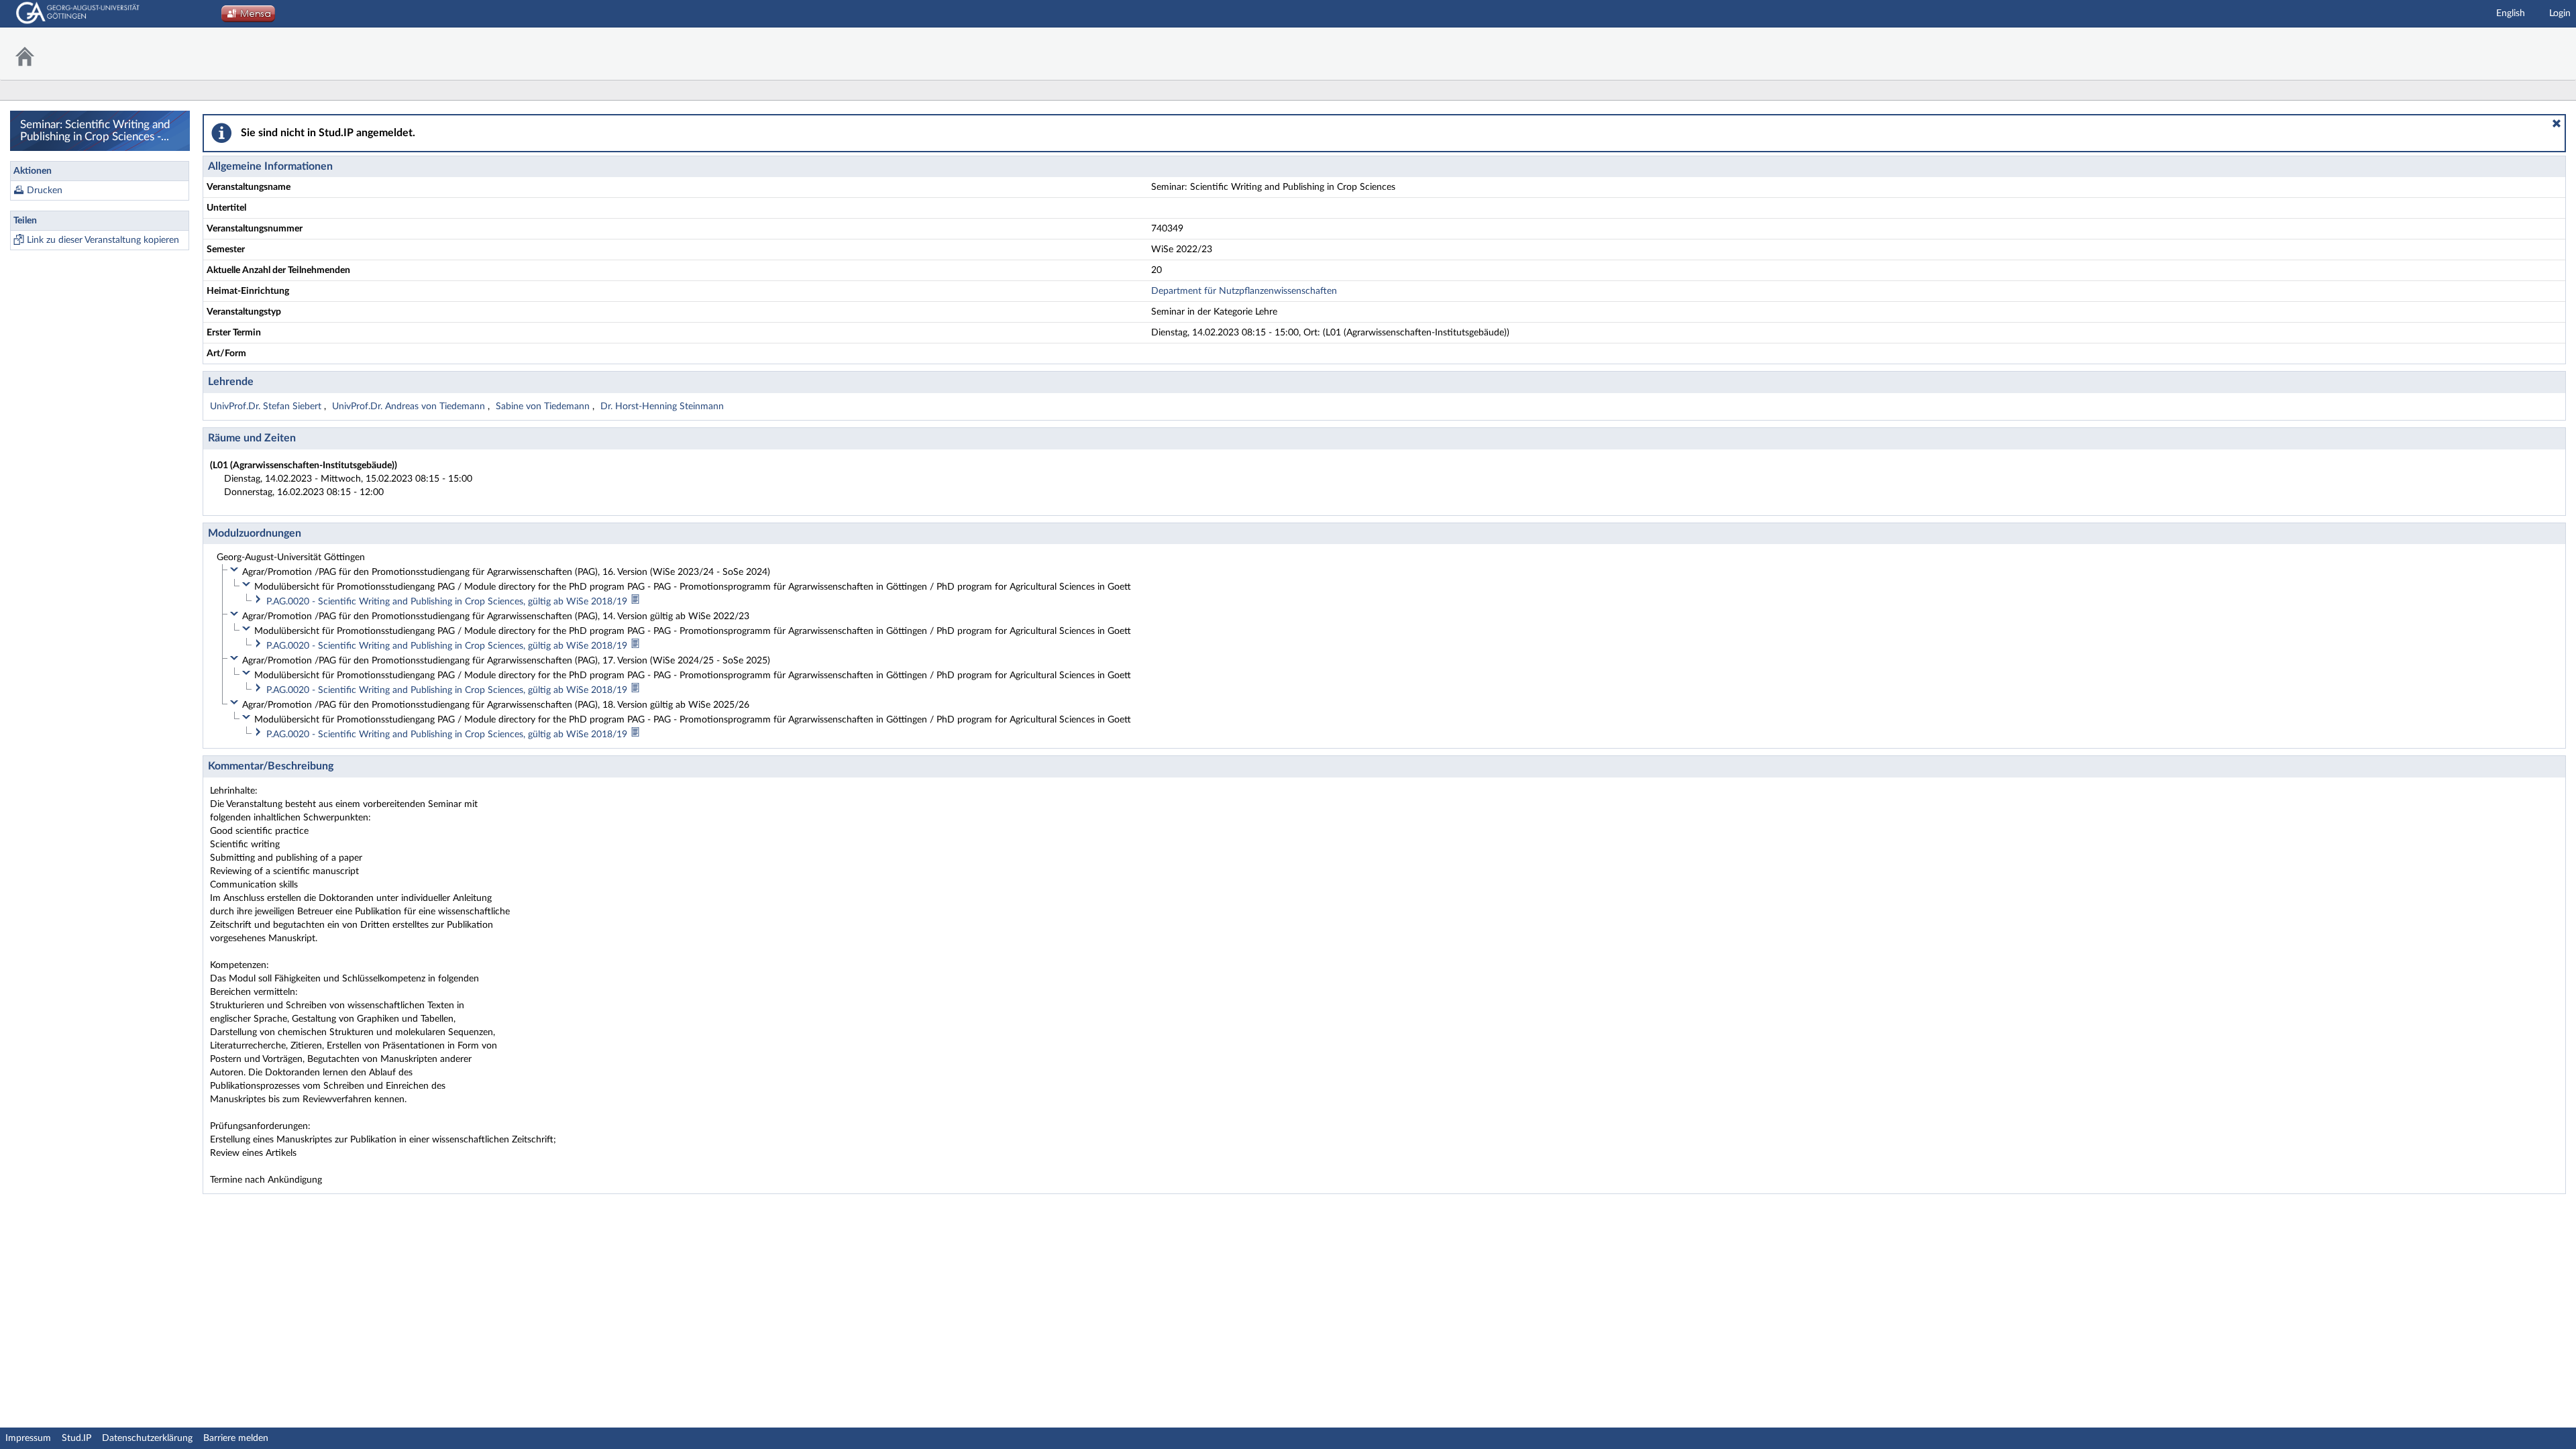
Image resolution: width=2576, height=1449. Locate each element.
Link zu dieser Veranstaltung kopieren (103, 240)
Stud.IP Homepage (2532, 54)
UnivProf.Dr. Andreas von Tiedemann (410, 407)
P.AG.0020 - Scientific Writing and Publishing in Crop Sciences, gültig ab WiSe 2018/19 (448, 602)
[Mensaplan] (248, 17)
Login (2560, 13)
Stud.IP (76, 1438)
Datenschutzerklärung (147, 1438)
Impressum (28, 1438)
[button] (2557, 123)
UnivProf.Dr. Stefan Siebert (267, 407)
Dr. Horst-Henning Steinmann (662, 407)
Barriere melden (236, 1438)
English (2511, 13)
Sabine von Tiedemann (544, 407)
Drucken (45, 191)
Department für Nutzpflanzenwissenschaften (1244, 291)
